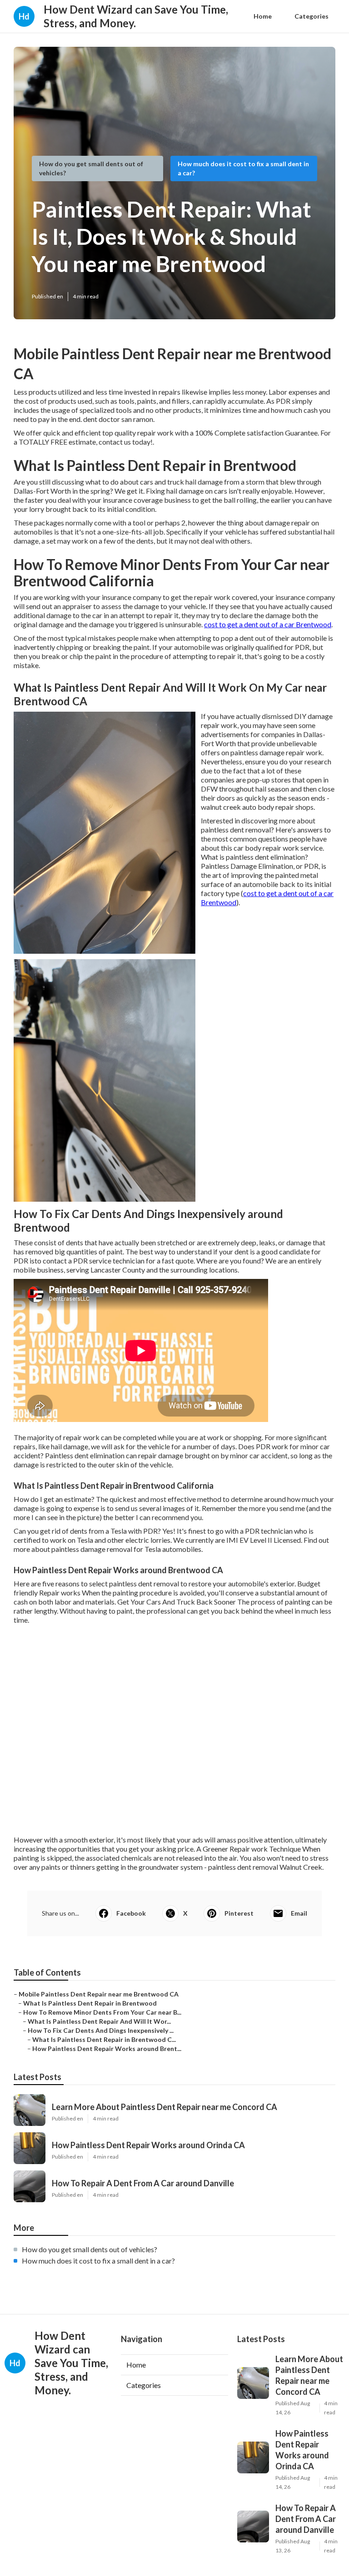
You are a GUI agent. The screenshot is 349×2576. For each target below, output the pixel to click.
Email (299, 1913)
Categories (312, 16)
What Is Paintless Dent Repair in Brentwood (90, 2003)
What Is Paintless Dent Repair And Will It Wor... (99, 2021)
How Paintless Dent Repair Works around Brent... (107, 2048)
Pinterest (239, 1913)
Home (263, 16)
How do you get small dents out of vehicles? (90, 2249)
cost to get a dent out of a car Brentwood (268, 624)
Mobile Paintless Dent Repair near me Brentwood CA (99, 1994)
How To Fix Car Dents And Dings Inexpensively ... (101, 2030)
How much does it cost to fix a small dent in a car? (98, 2261)
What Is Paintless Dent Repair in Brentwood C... (104, 2039)
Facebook (131, 1913)
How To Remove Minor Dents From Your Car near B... (102, 2012)
